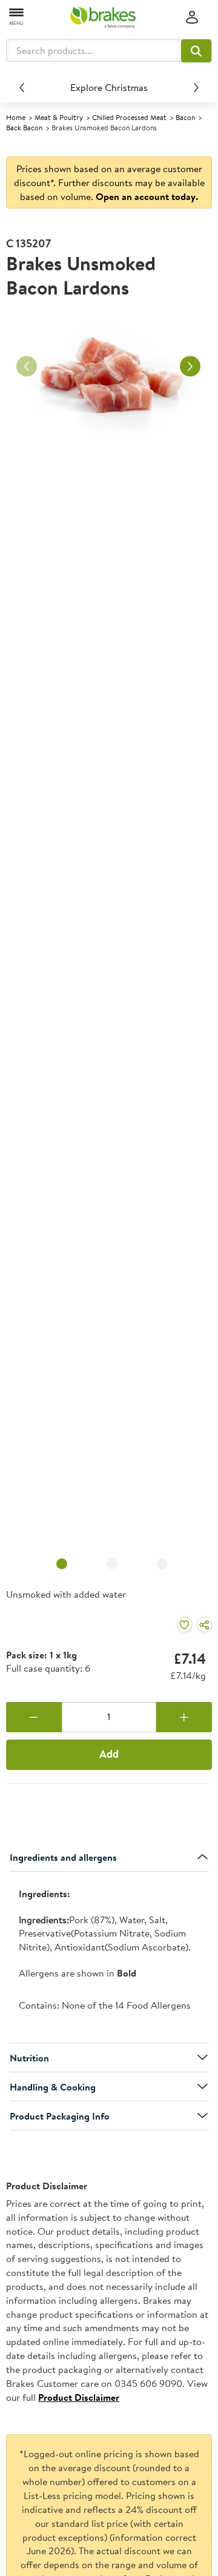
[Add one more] (184, 1717)
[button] (196, 51)
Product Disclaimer (79, 2397)
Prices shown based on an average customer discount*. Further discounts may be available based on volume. (109, 182)
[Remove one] (34, 1717)
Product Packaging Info (60, 2116)
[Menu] (17, 16)
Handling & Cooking (53, 2087)
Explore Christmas (109, 87)
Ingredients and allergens (63, 1857)
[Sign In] (192, 18)
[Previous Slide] (22, 87)
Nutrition (29, 2058)
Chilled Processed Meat (129, 117)
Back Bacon (24, 128)
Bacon (185, 117)
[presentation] (109, 1957)
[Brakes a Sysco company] (103, 18)
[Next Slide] (196, 87)
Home (16, 117)
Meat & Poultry (59, 117)
